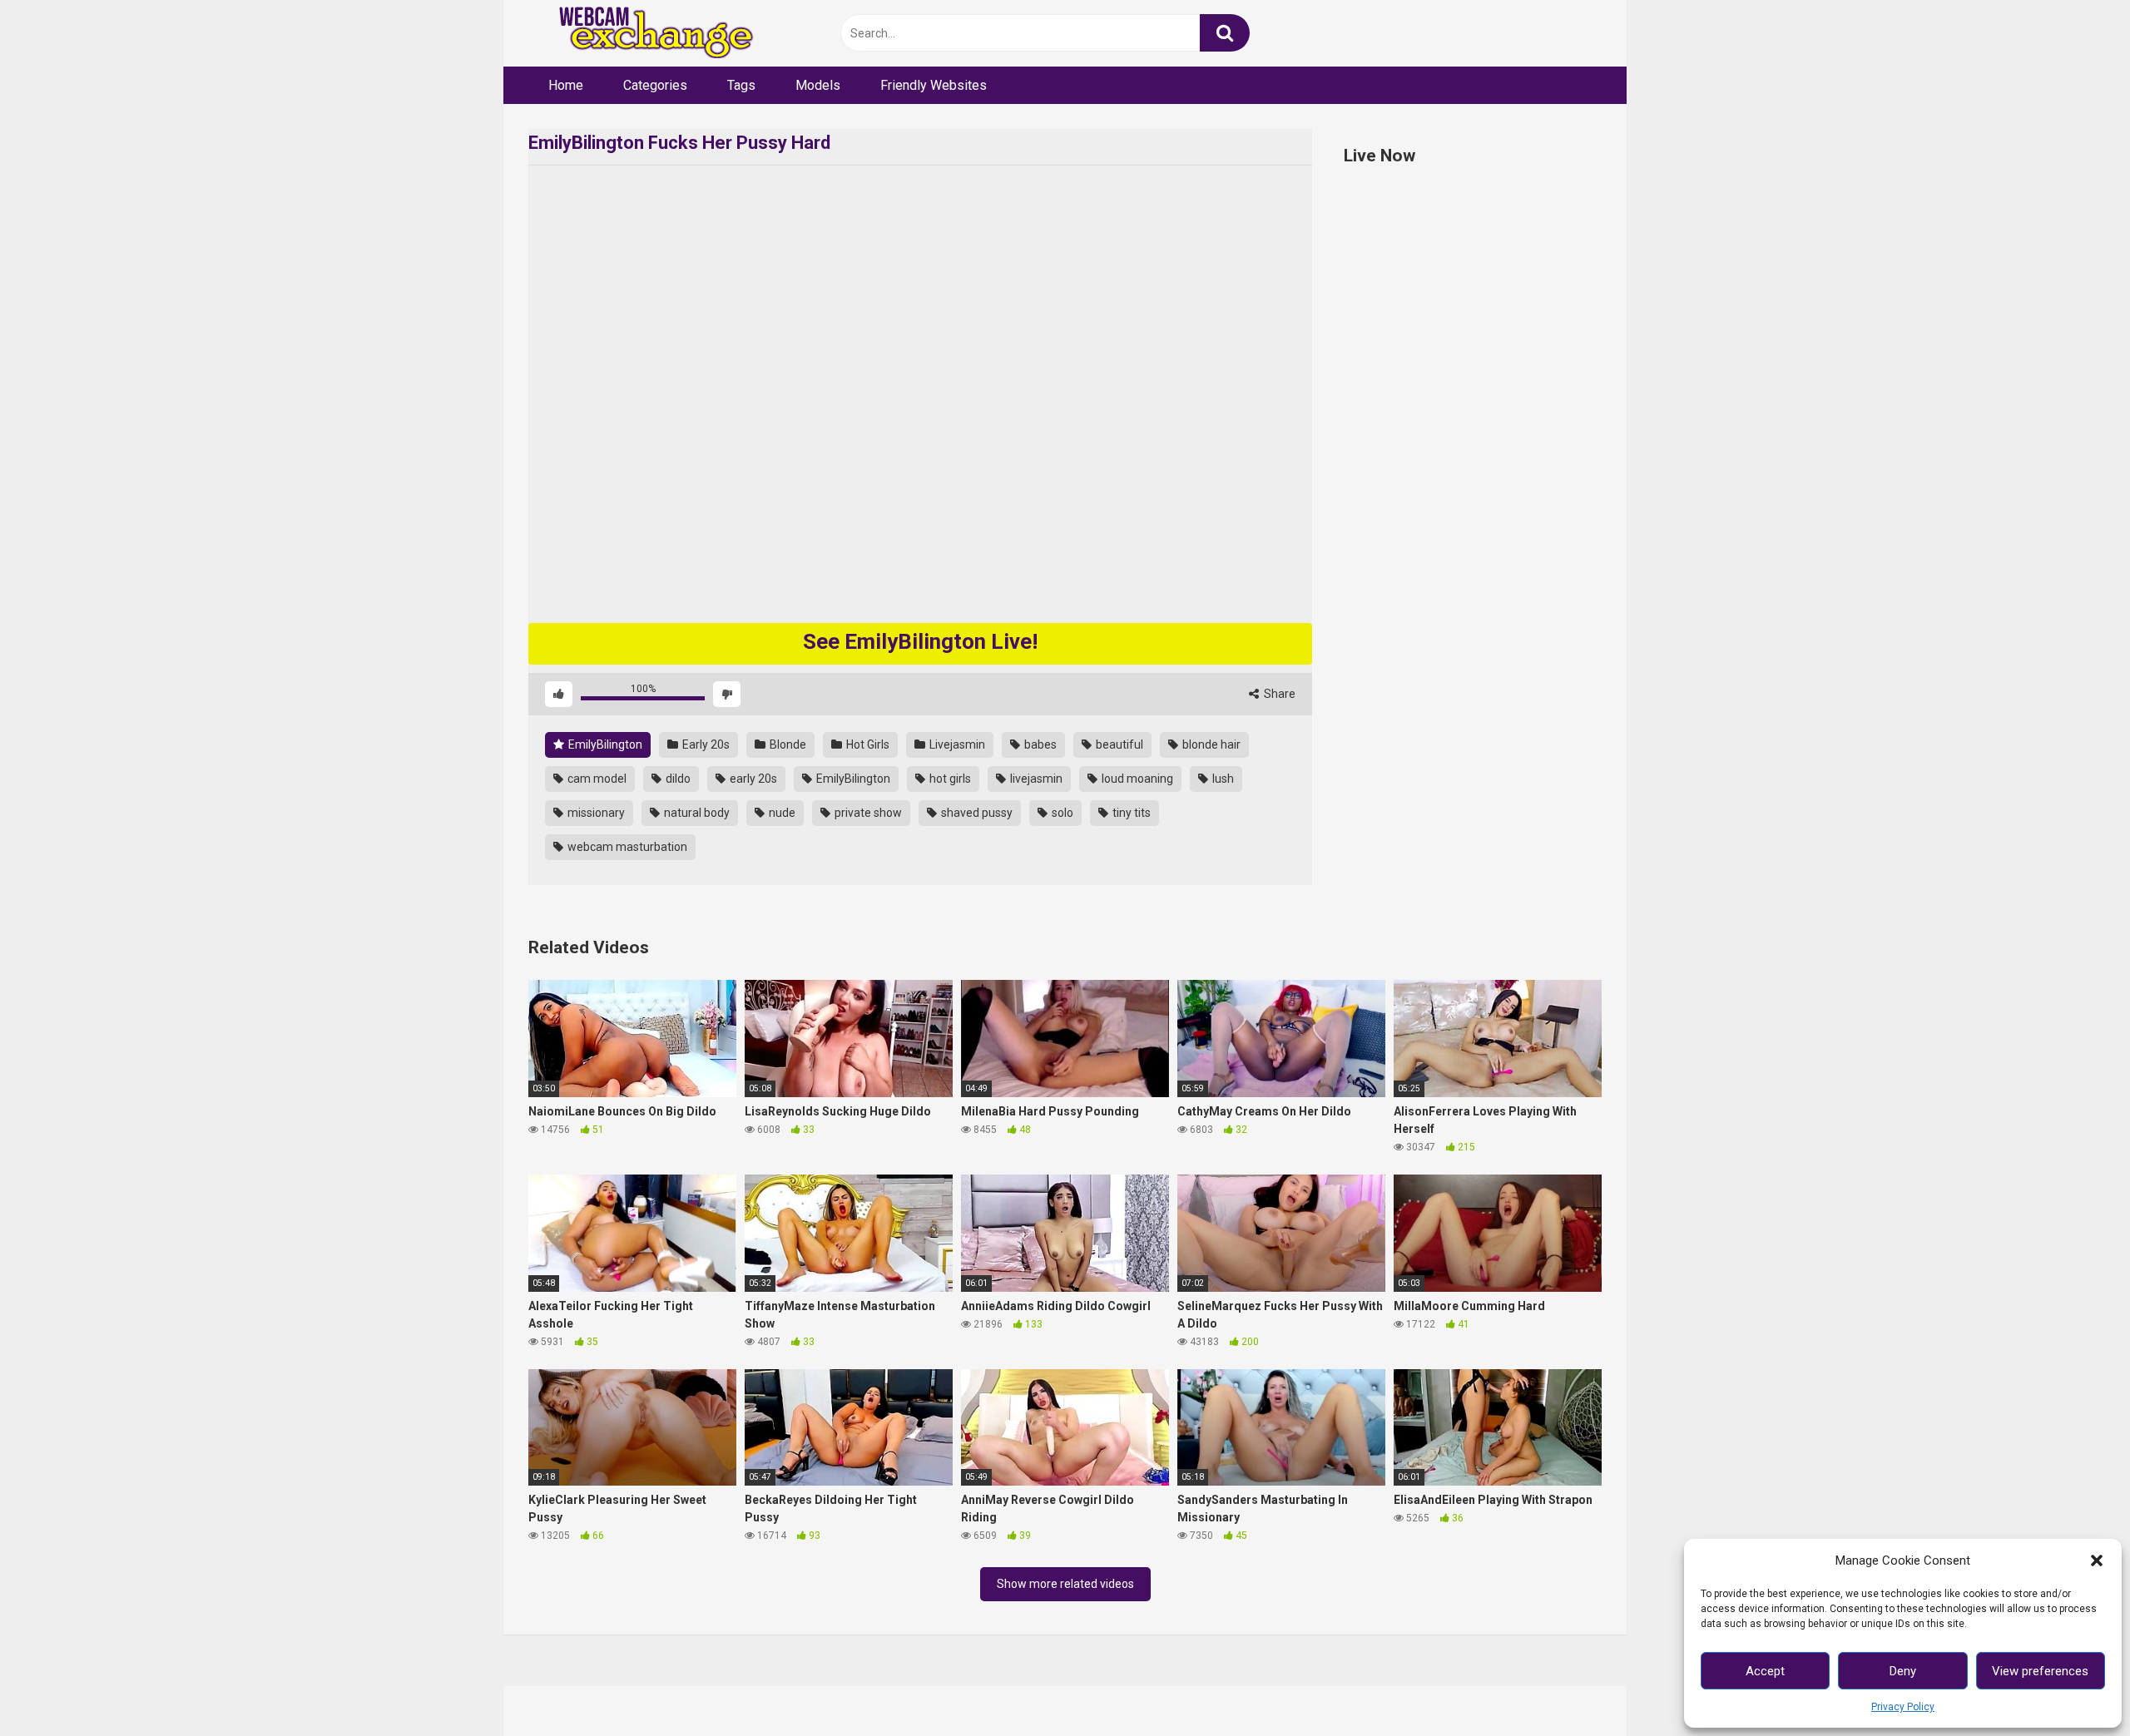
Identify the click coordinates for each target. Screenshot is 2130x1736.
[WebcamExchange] (647, 34)
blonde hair (1210, 744)
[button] (2097, 1560)
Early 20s (705, 744)
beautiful (1118, 744)
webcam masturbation (626, 847)
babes (1039, 744)
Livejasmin (956, 744)
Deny (1903, 1671)
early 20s (752, 779)
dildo (677, 779)
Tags (741, 85)
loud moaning (1136, 779)
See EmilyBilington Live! (920, 641)
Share (1278, 694)
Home (566, 85)
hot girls (949, 779)
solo (1061, 813)
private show (867, 813)
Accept (1765, 1671)
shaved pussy (976, 813)
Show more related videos (1065, 1584)
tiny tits (1130, 813)
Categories (655, 85)
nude (781, 813)
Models (818, 85)
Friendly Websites (934, 85)
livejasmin (1035, 779)
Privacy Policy (1903, 1707)
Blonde (787, 744)
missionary (595, 813)
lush (1222, 779)
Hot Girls (867, 744)
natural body (696, 813)
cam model (596, 779)
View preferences (2040, 1671)
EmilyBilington (604, 744)
